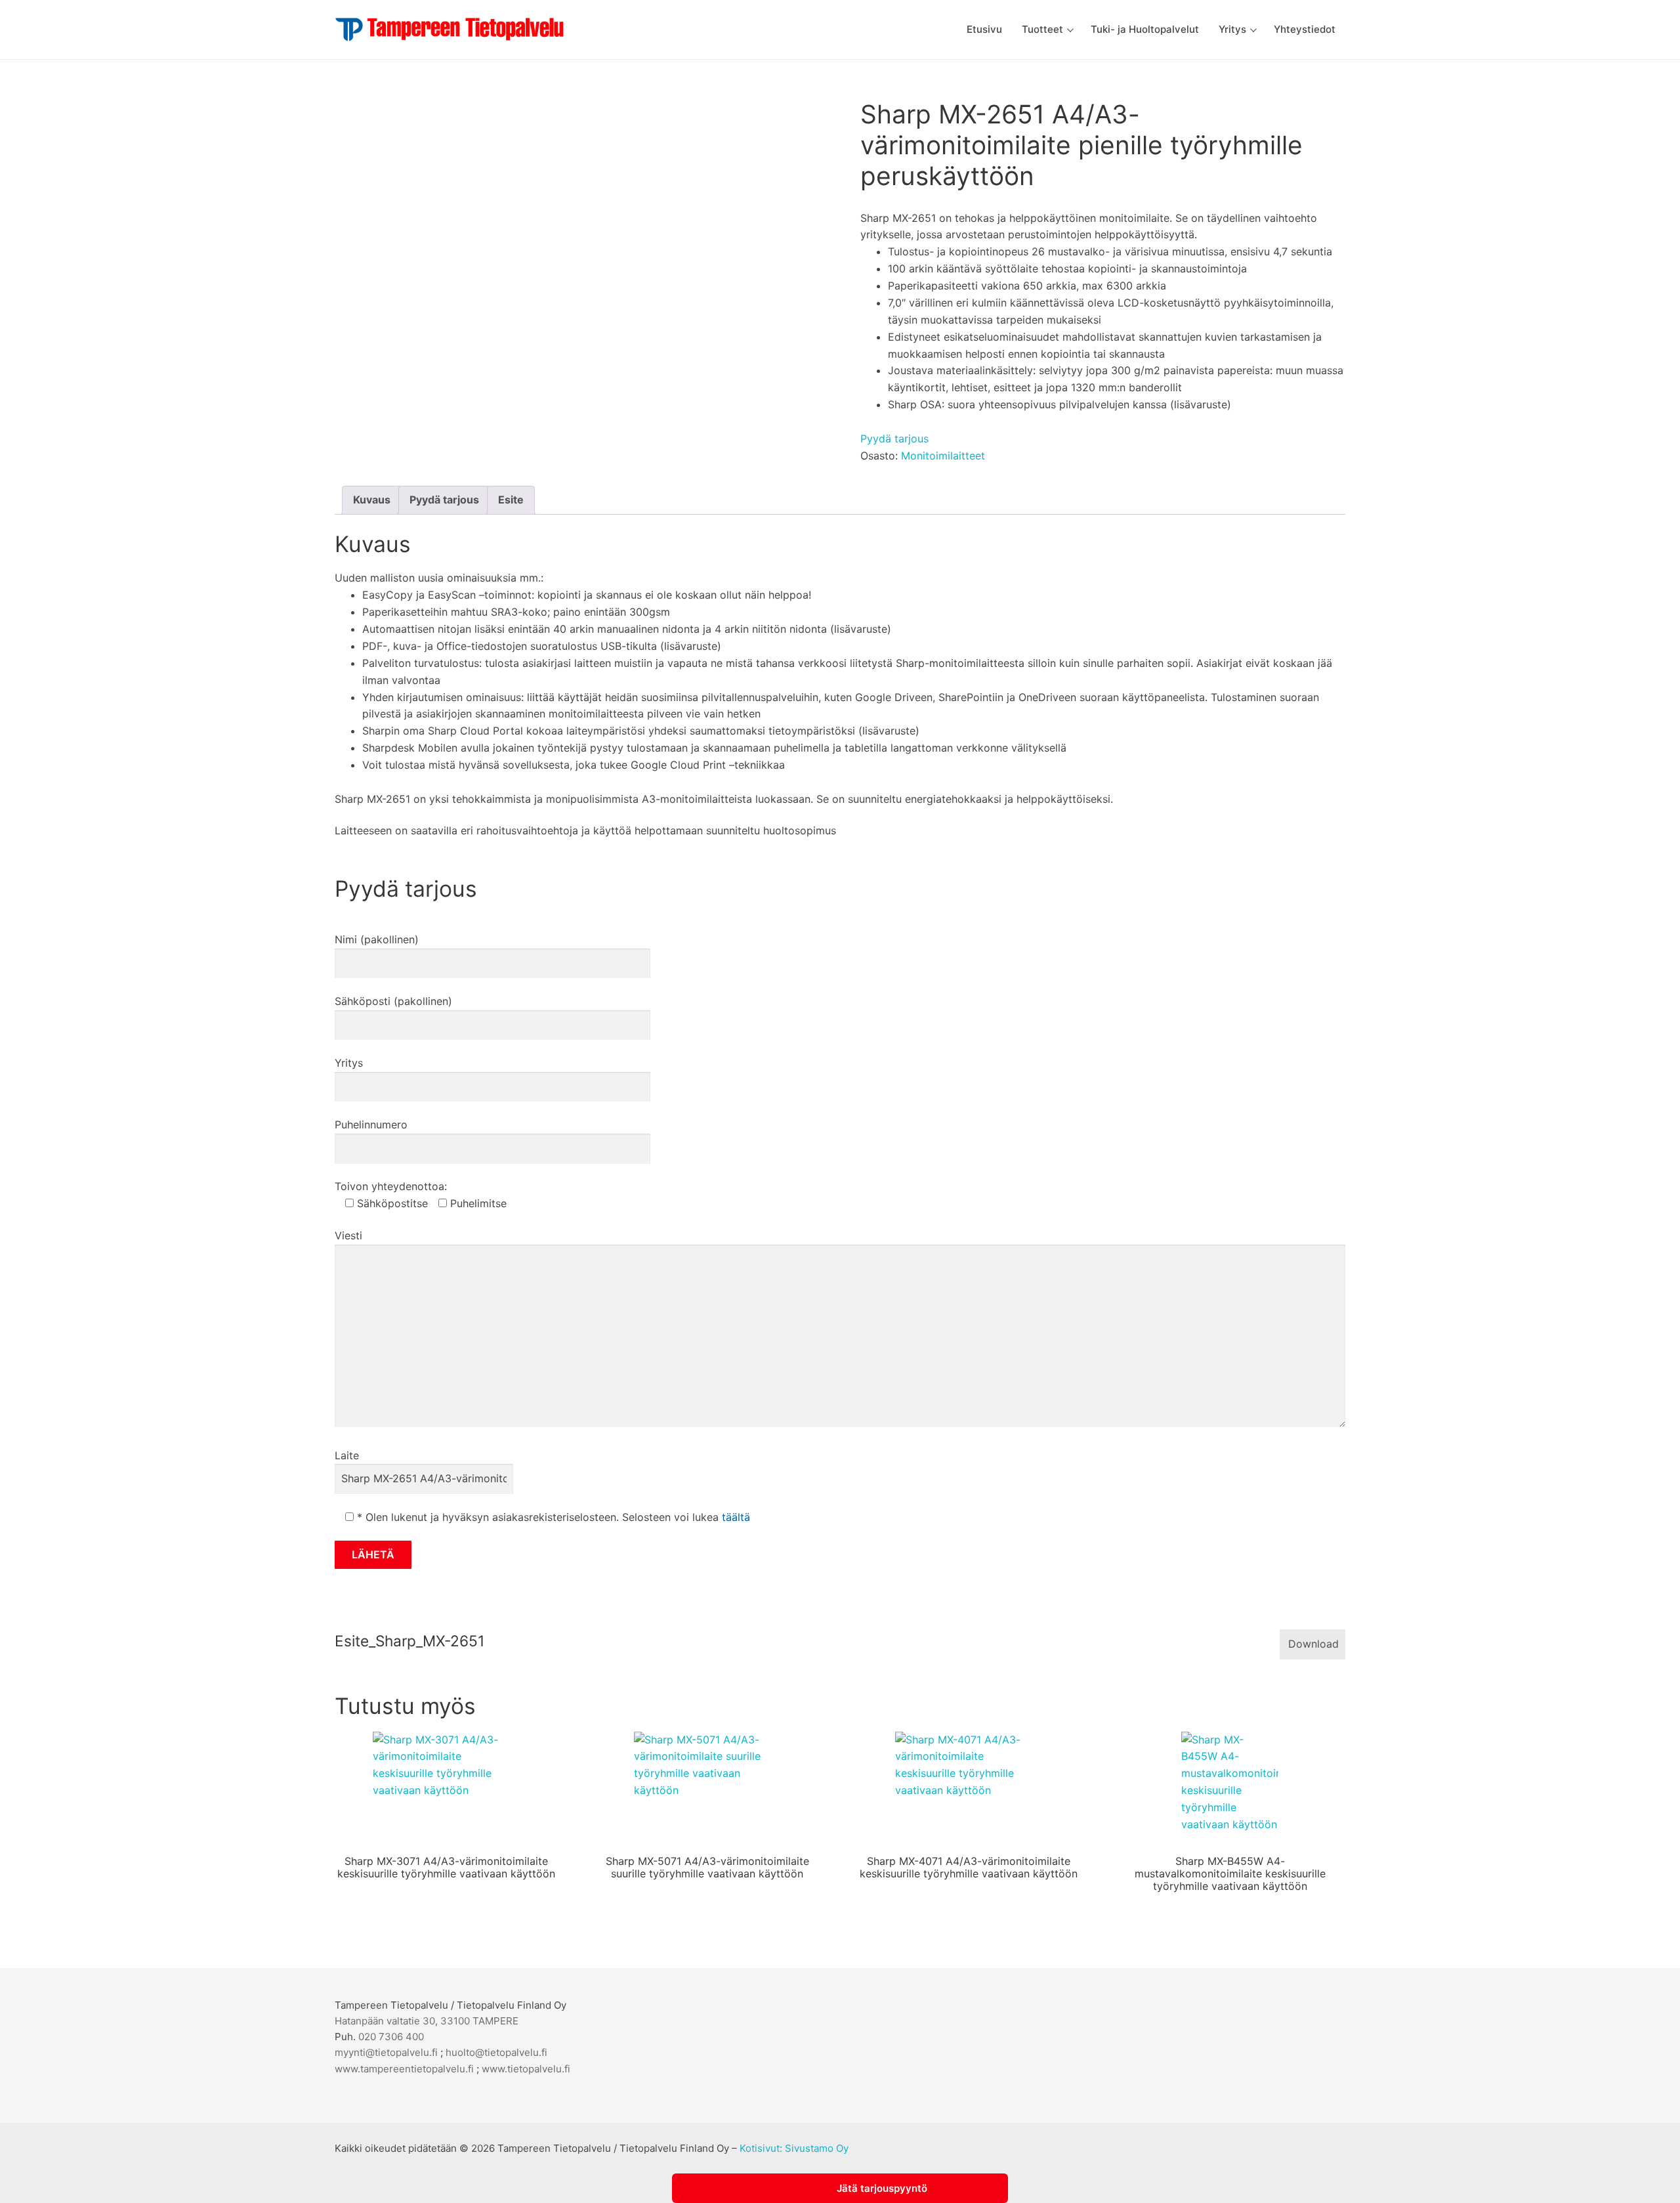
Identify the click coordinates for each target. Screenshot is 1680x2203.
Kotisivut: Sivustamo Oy (794, 2148)
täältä (736, 1517)
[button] (840, 2188)
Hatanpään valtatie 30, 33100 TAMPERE (427, 2021)
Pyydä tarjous (894, 438)
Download (1313, 1644)
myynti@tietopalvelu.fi (386, 2052)
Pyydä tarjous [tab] (444, 500)
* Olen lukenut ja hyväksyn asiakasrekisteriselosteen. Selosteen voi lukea (552, 1517)
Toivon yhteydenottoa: (391, 1186)
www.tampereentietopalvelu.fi (404, 2069)
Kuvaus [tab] (372, 500)
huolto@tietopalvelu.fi (496, 2052)
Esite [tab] (511, 500)
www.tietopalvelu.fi (526, 2069)
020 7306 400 (391, 2037)
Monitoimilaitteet (943, 456)
